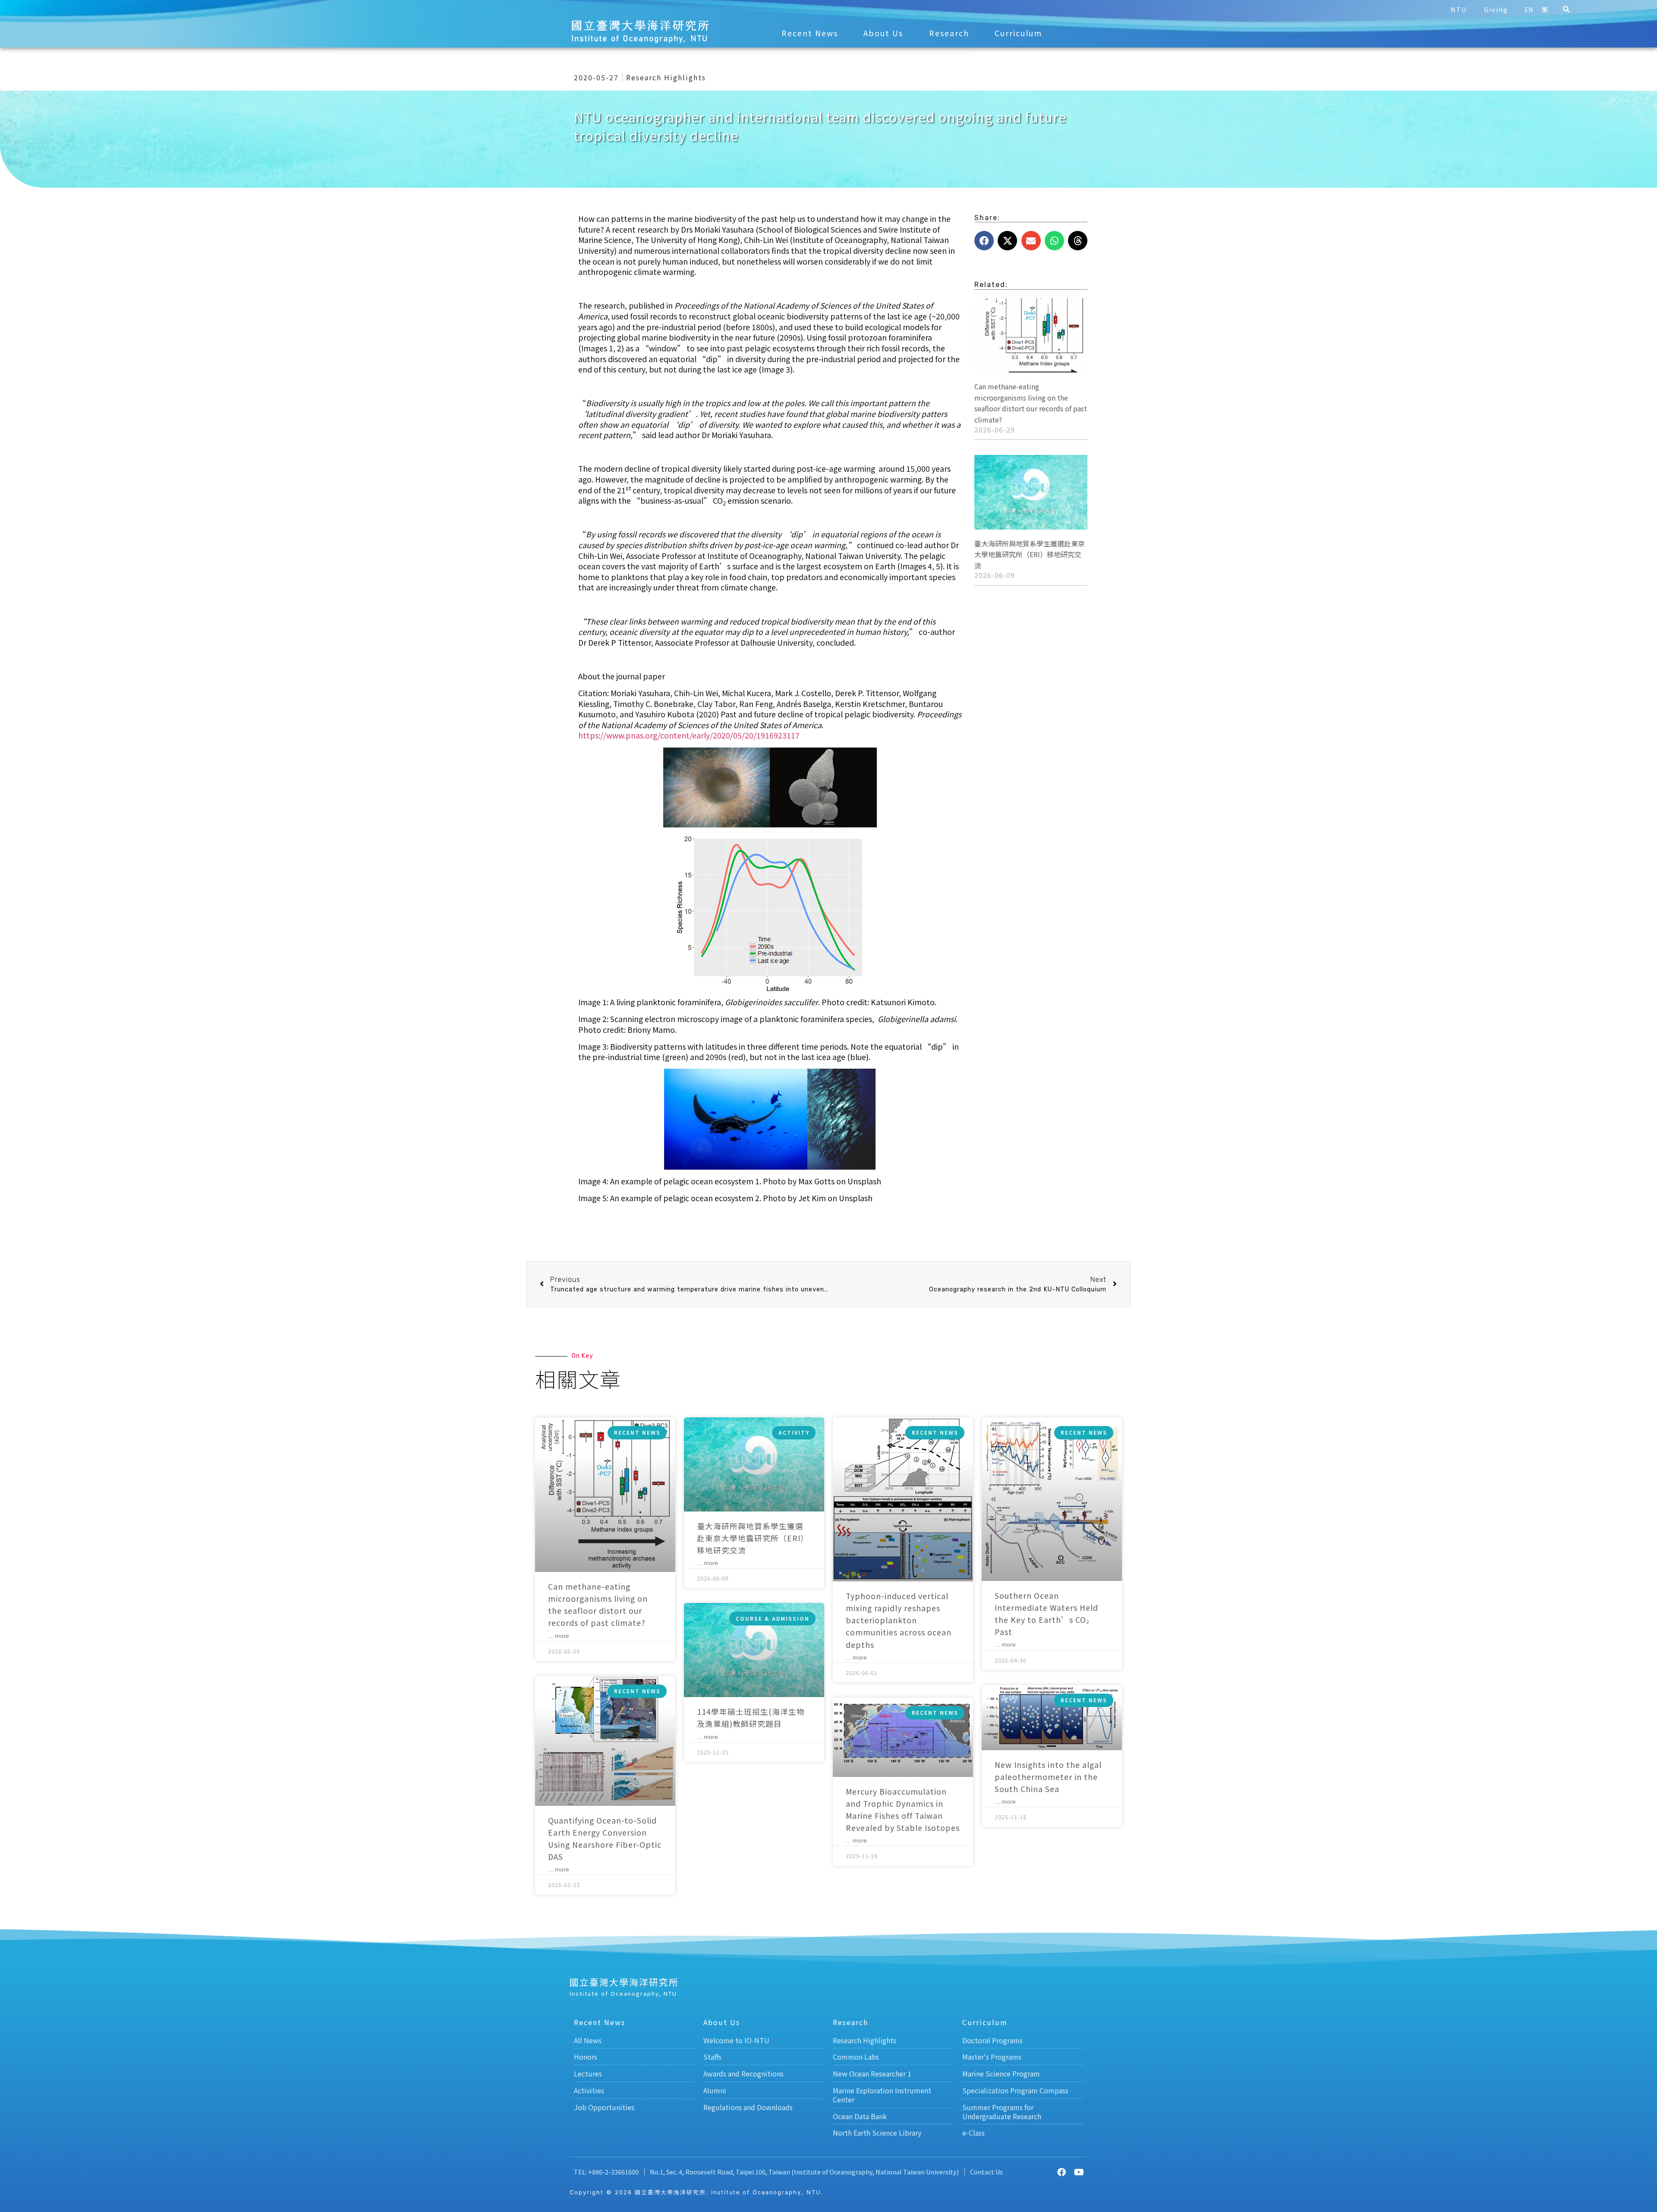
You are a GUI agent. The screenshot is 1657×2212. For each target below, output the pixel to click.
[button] (1566, 9)
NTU (1459, 9)
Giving (1496, 9)
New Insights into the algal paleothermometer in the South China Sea (1048, 1777)
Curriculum (1018, 33)
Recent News (810, 33)
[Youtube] (1079, 2172)
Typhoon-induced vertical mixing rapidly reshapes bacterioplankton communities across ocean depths (899, 1620)
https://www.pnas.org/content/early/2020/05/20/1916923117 (689, 735)
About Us (883, 33)
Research (949, 33)
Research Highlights (666, 77)
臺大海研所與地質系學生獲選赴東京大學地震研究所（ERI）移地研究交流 (1030, 554)
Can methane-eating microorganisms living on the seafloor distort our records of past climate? (1031, 403)
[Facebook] (1062, 2172)
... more (559, 1636)
